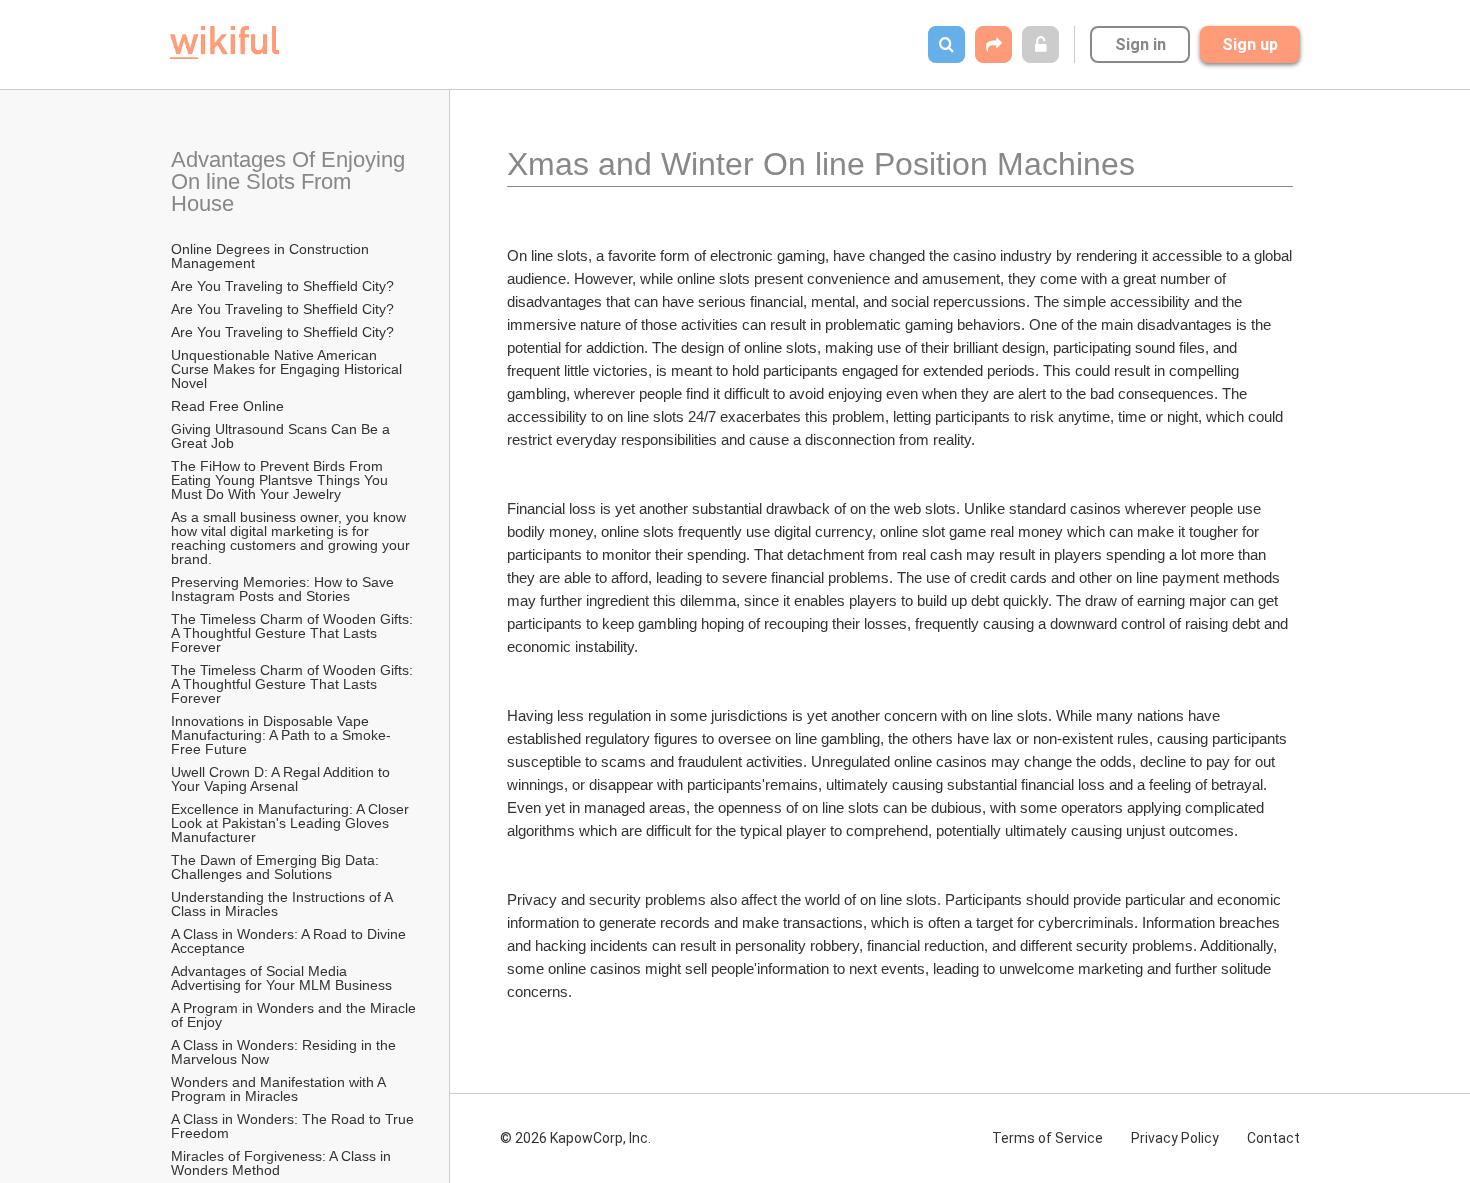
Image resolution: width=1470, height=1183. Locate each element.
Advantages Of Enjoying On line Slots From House (291, 181)
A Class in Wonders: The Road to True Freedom (294, 1126)
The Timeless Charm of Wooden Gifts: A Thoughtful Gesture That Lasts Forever (293, 633)
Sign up (1250, 44)
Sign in (1140, 44)
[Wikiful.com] (224, 42)
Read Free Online (229, 406)
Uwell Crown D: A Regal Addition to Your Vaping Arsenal (282, 779)
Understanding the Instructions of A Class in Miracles (283, 904)
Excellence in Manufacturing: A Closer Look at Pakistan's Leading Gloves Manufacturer (292, 823)
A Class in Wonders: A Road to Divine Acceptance (290, 941)
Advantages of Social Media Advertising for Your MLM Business (281, 978)
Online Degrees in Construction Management (272, 256)
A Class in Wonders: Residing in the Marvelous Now (285, 1052)
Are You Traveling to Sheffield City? (282, 286)
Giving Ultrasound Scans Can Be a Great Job (282, 436)
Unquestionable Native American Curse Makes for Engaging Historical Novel (288, 369)
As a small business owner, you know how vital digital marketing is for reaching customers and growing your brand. (292, 538)
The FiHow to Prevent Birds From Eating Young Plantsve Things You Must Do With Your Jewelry (281, 480)
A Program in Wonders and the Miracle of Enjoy (295, 1015)
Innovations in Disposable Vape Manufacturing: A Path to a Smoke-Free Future (281, 735)
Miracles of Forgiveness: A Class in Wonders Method (283, 1163)
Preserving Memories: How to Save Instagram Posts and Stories (284, 589)
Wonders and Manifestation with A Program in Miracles (280, 1089)
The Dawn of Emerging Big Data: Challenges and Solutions (277, 867)
